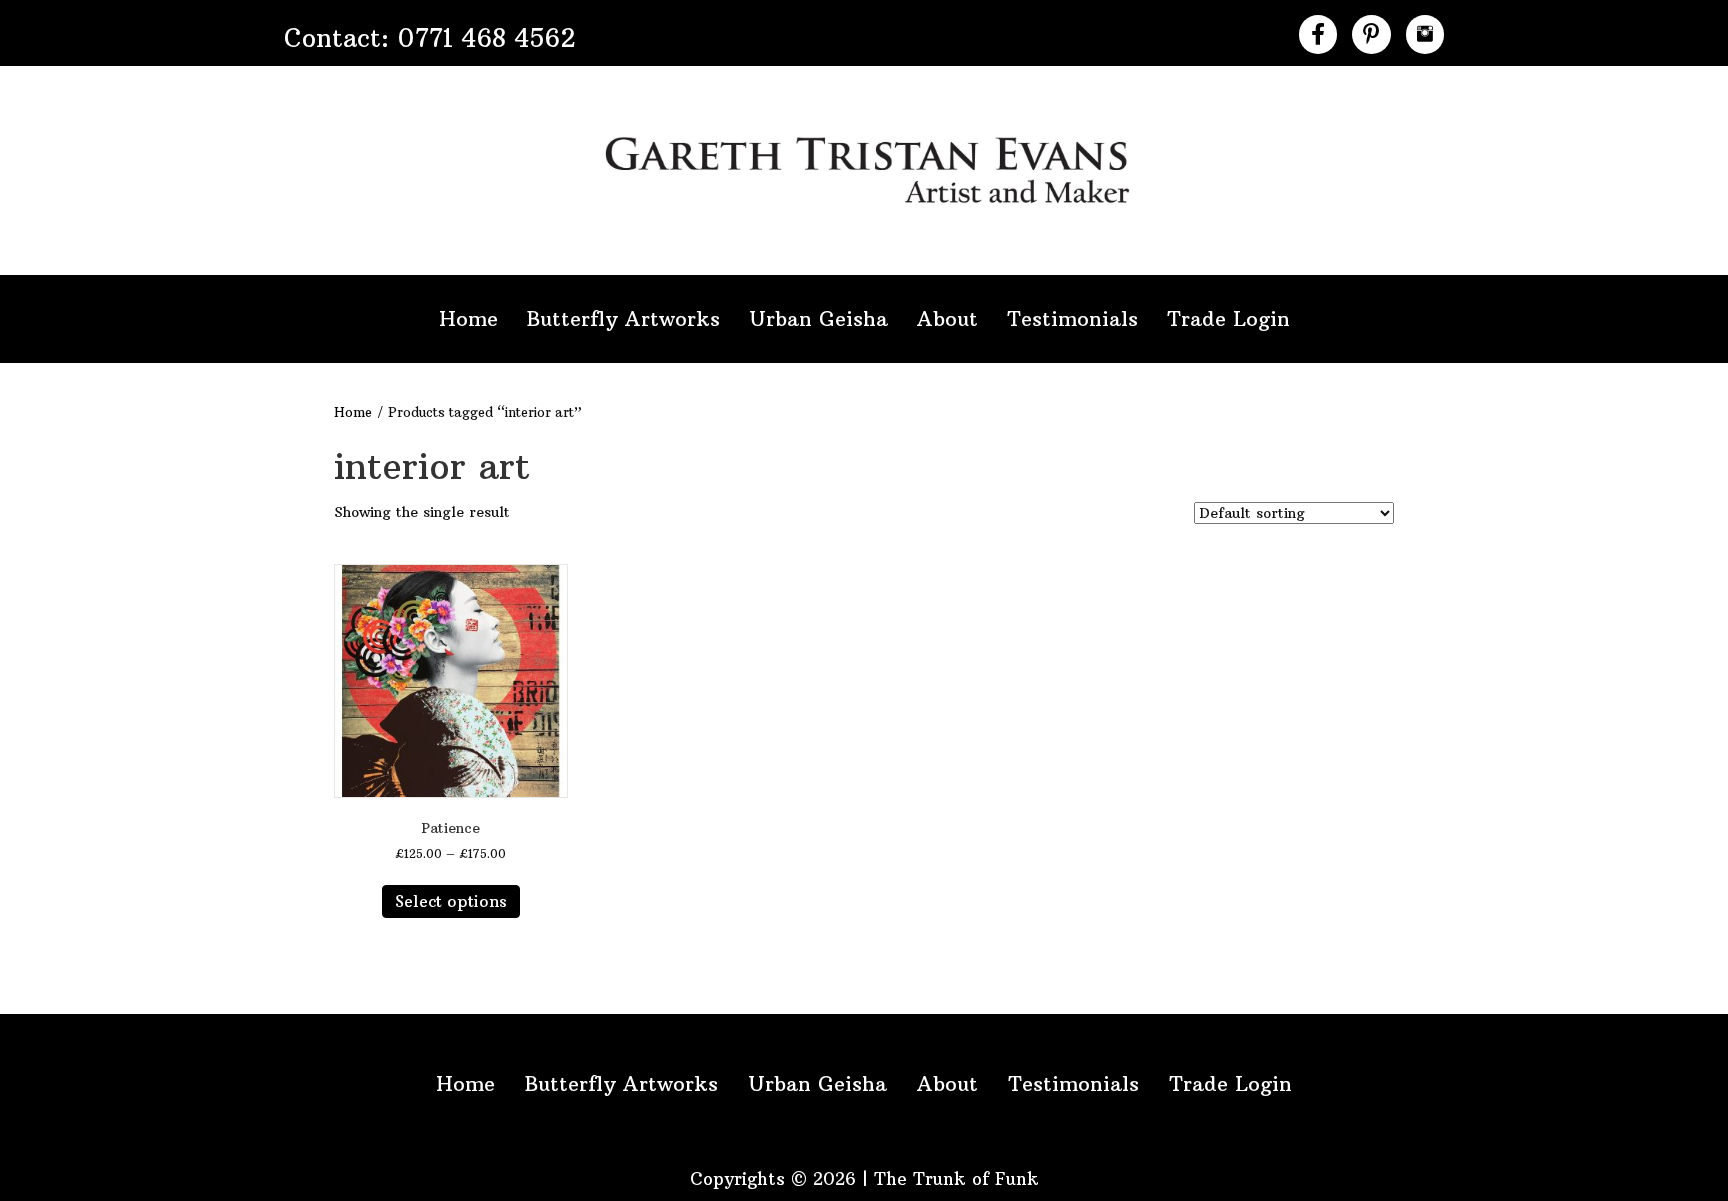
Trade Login (1228, 318)
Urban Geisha (818, 318)
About (947, 318)
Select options (451, 901)
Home (468, 318)
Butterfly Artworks (623, 318)
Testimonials (1072, 318)
